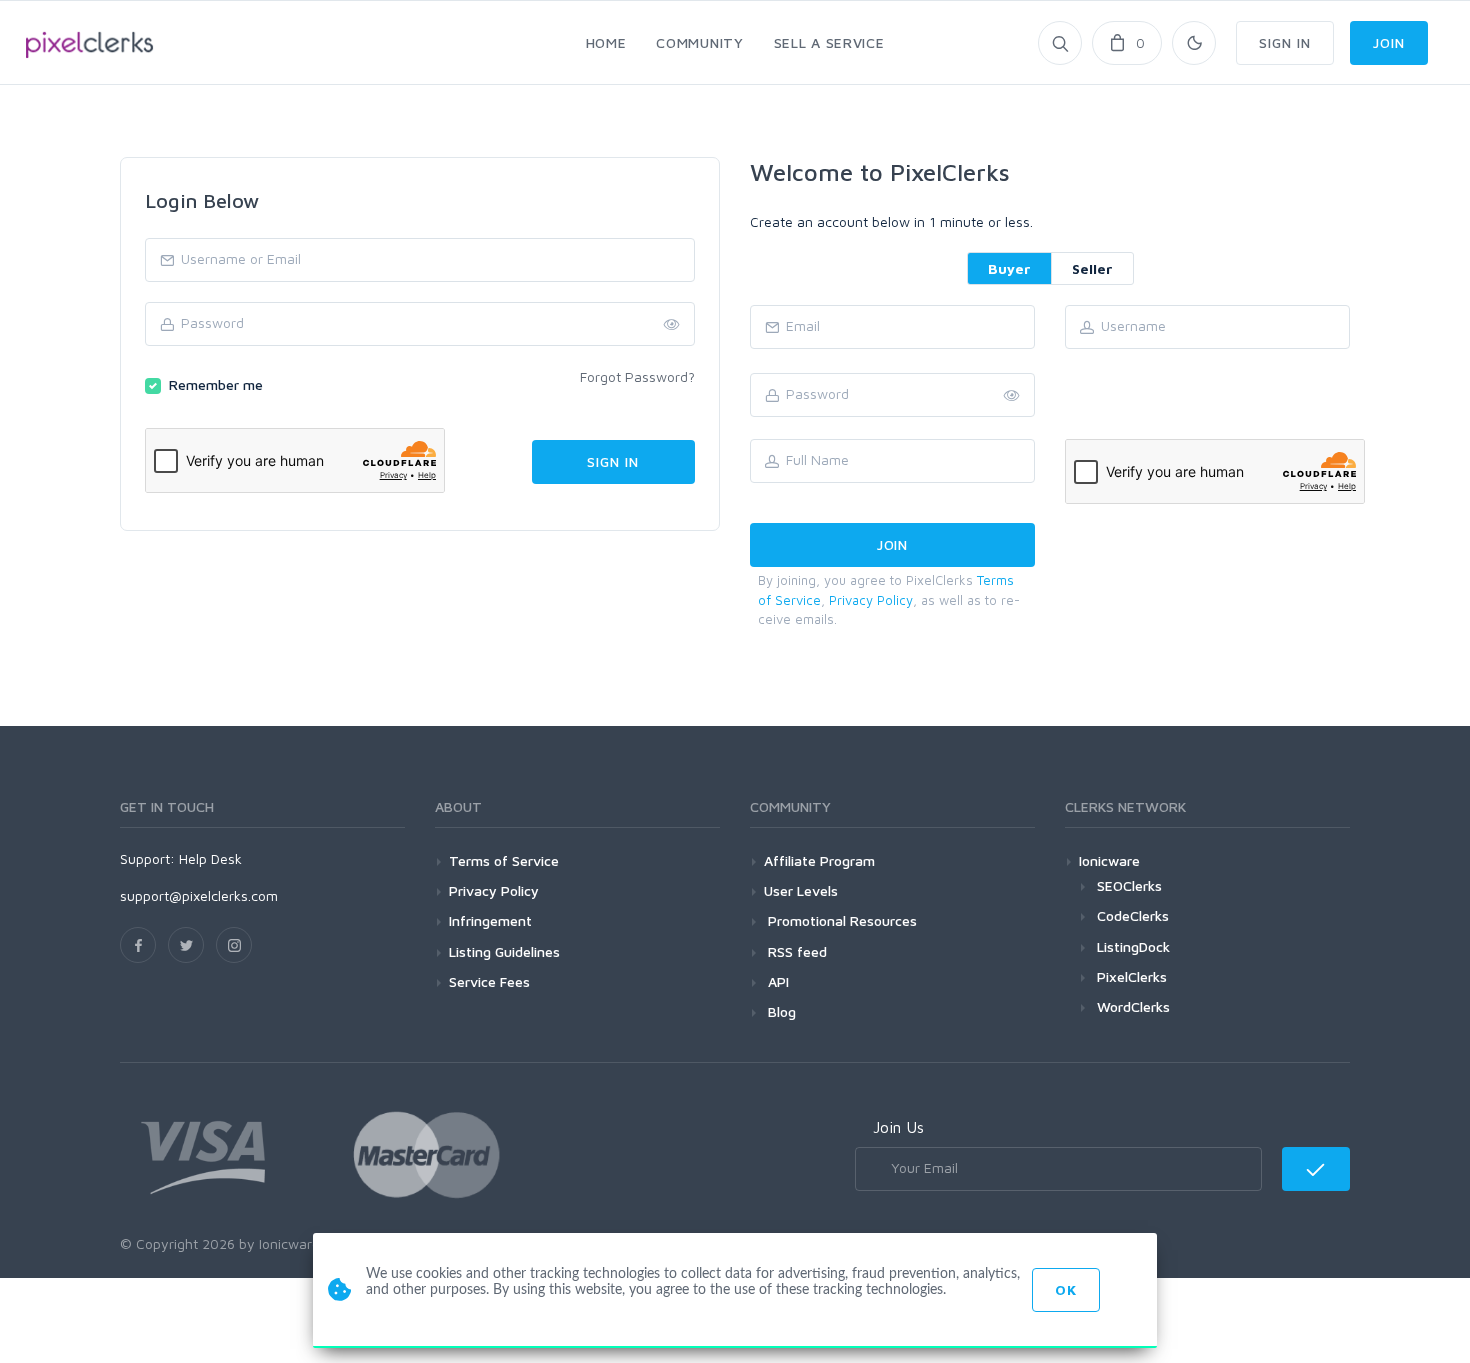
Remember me (216, 384)
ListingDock (1133, 946)
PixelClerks (1132, 976)
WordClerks (1133, 1006)
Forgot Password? (637, 376)
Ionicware (1109, 860)
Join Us (898, 1127)
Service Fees (489, 981)
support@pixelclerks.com (199, 895)
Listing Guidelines (504, 951)
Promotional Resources (840, 920)
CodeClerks (1133, 915)
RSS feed (795, 951)
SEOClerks (1129, 885)
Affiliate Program (819, 860)
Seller (1092, 268)
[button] (1012, 396)
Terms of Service (504, 860)
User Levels (801, 890)
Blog (780, 1011)
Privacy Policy (871, 600)
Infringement (490, 920)
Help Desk (210, 858)
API (776, 981)
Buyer (1009, 268)
